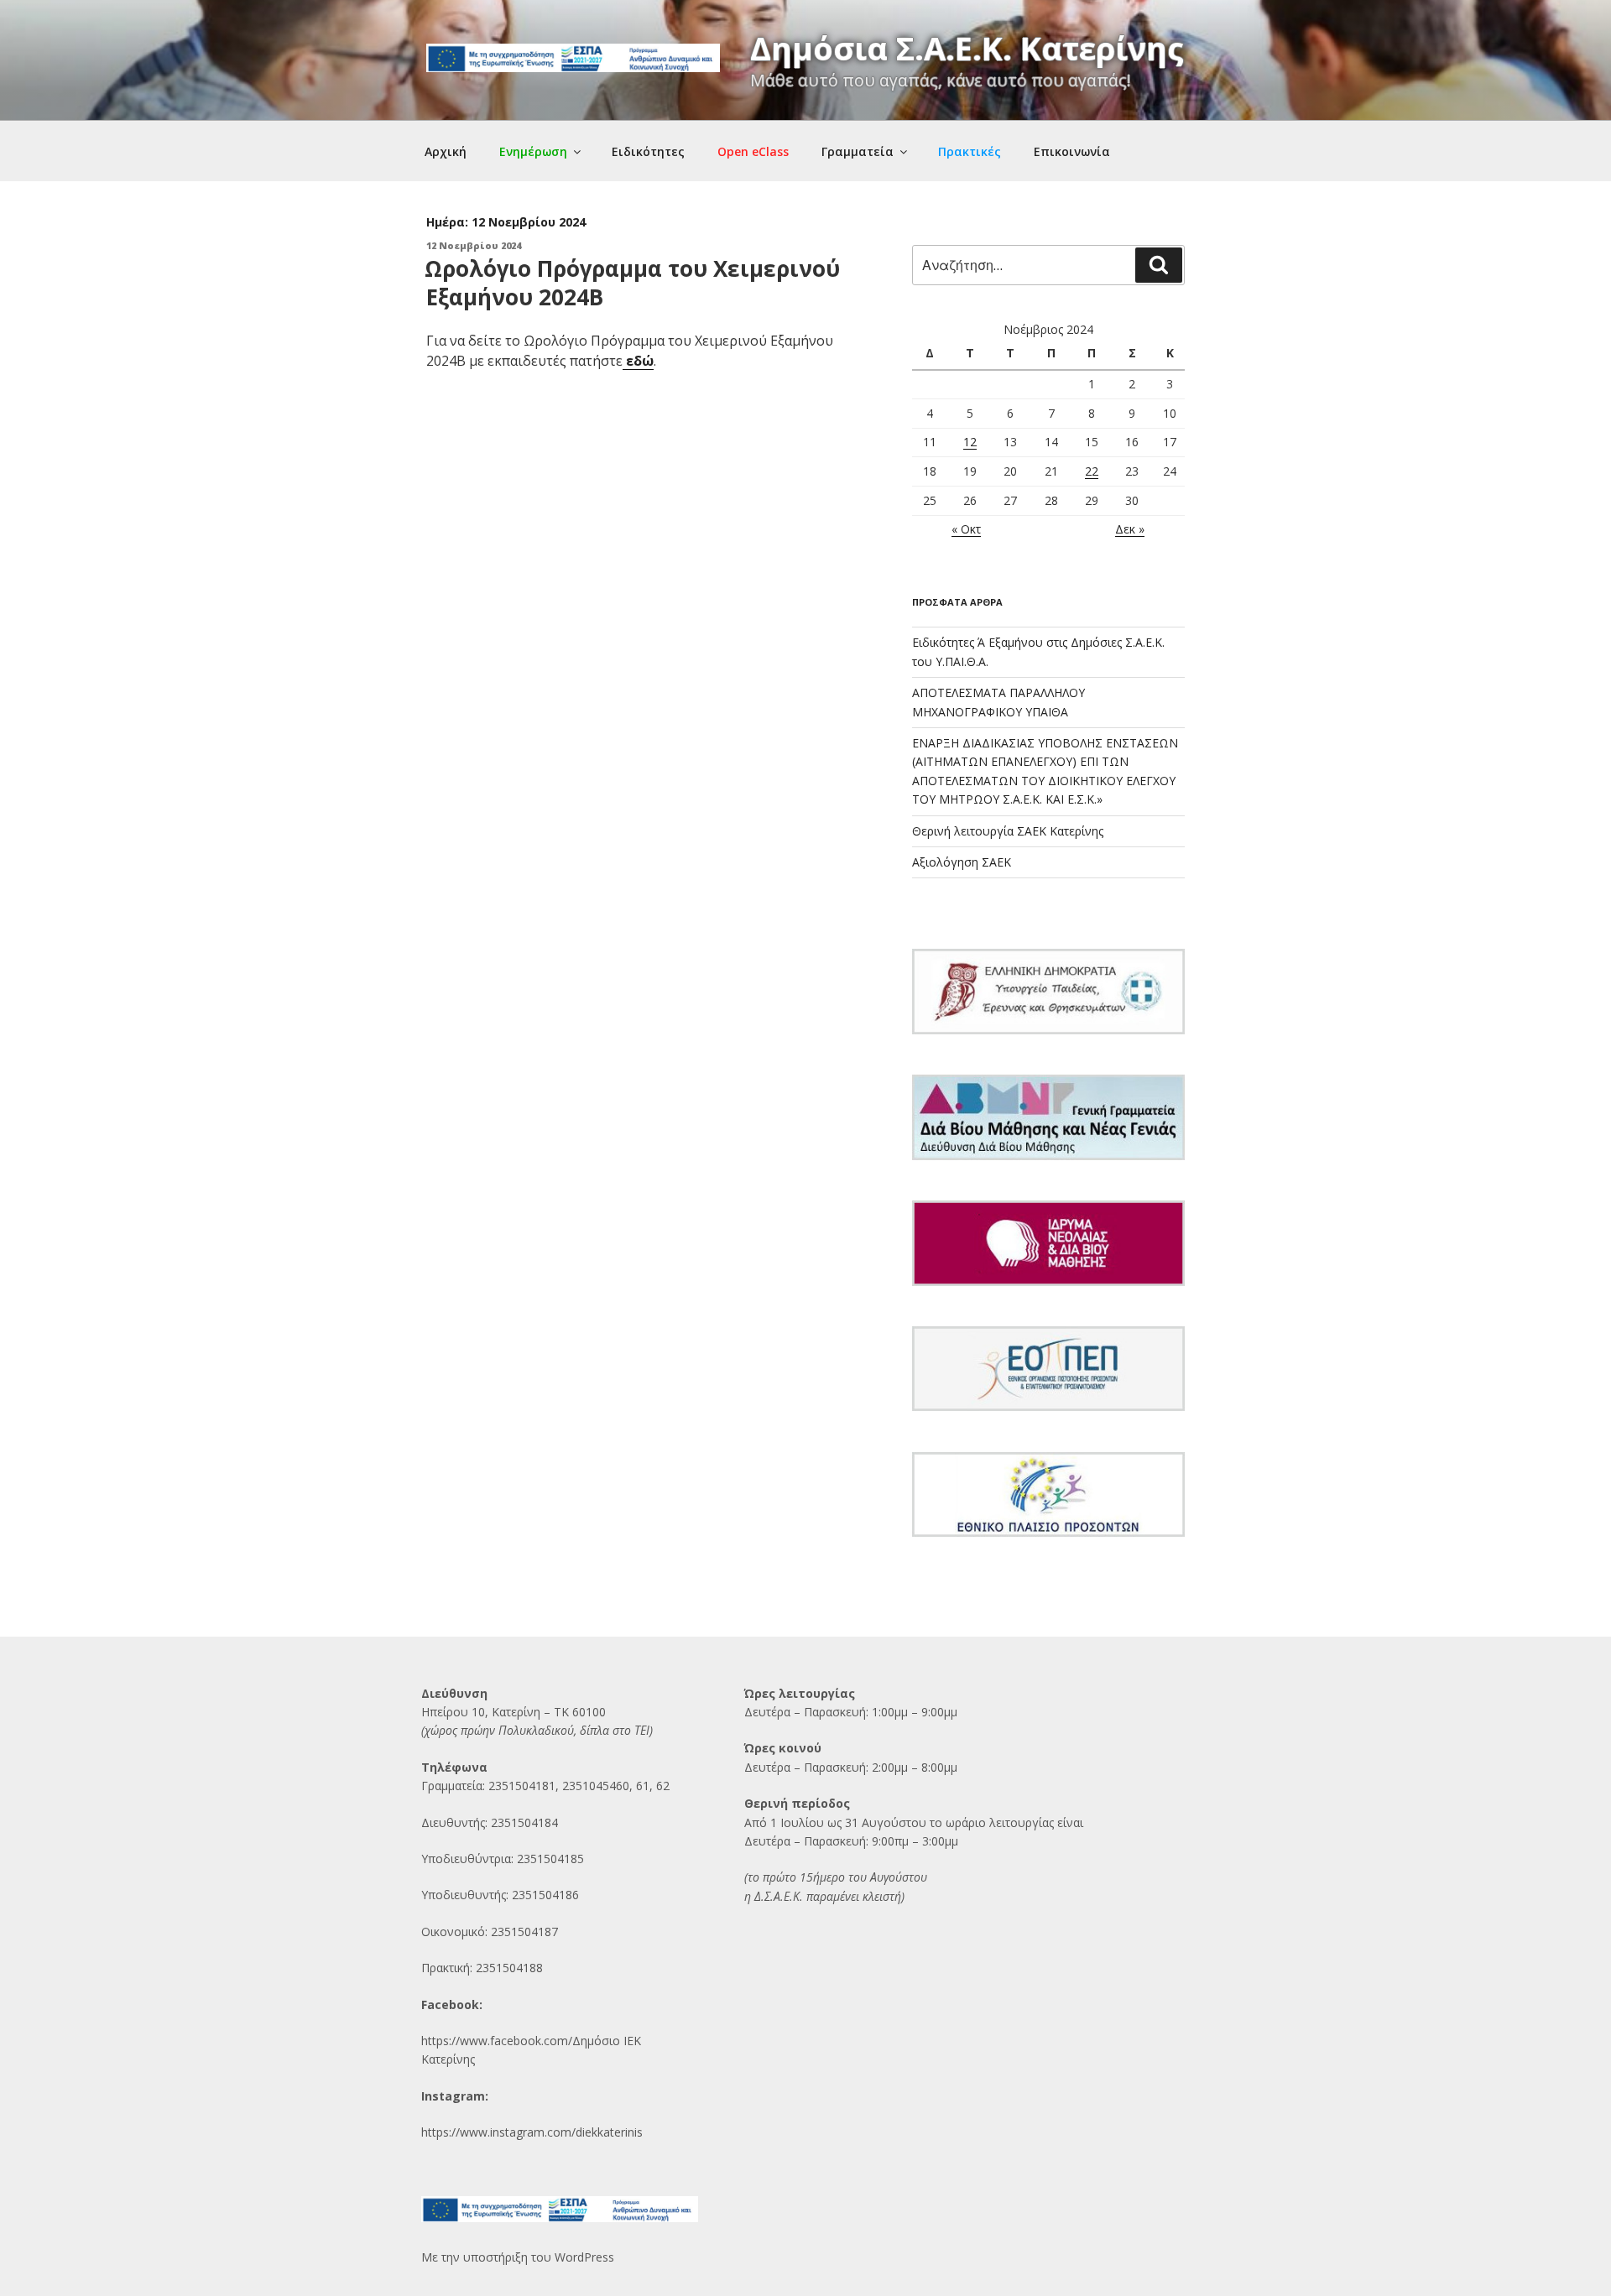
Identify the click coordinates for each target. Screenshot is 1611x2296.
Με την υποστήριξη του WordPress (518, 2257)
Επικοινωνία (1072, 151)
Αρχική (446, 151)
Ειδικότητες (648, 151)
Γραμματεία (858, 151)
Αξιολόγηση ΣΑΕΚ (962, 862)
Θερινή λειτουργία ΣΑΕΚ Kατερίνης (1008, 831)
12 (970, 442)
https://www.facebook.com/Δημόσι (517, 2041)
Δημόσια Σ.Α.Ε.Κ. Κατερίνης (967, 48)
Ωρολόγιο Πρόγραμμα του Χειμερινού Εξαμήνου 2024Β (632, 283)
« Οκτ (966, 529)
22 (1092, 471)
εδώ (638, 361)
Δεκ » (1130, 529)
